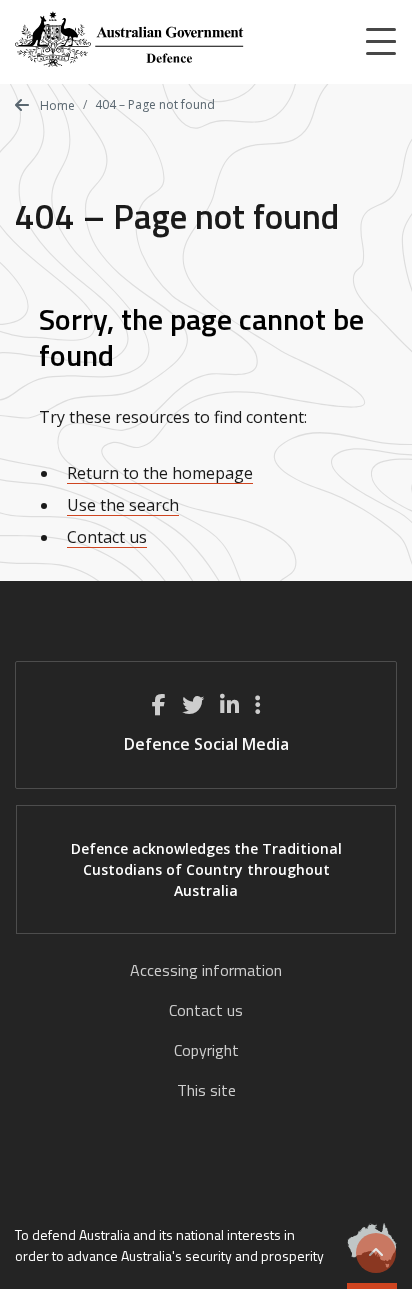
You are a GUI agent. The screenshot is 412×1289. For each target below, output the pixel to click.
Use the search (123, 505)
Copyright (206, 1050)
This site (206, 1090)
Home (56, 105)
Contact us (107, 537)
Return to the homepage (160, 473)
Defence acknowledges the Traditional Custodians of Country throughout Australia (206, 869)
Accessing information (206, 970)
